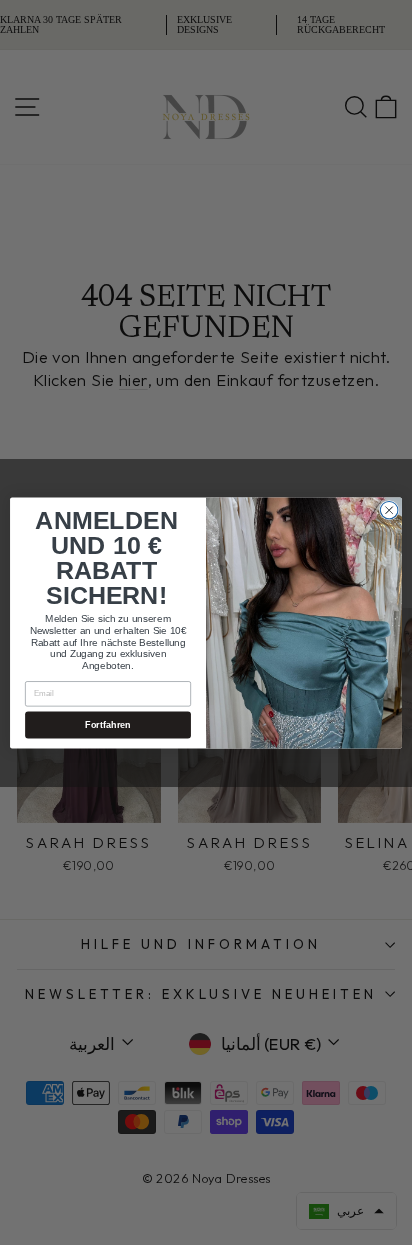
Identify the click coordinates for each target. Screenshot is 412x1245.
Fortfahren (107, 724)
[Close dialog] (389, 510)
